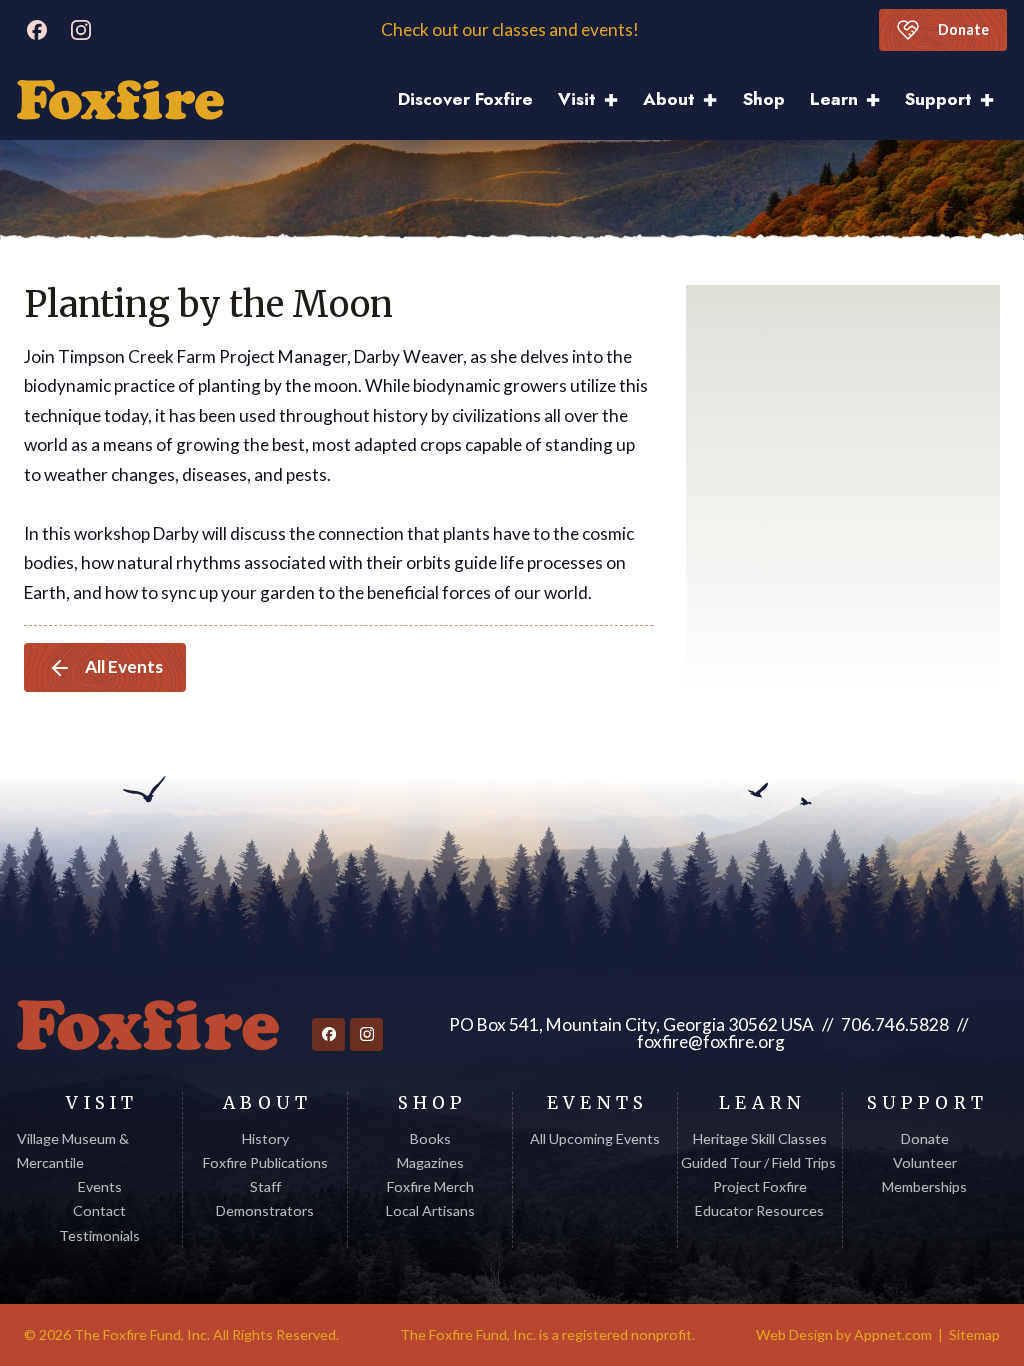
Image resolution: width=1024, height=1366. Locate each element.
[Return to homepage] (148, 1025)
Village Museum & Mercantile (73, 1150)
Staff (265, 1186)
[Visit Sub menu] (617, 100)
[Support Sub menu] (993, 100)
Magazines (430, 1162)
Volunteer (925, 1162)
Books (430, 1138)
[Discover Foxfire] (120, 100)
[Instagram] (80, 30)
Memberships (924, 1186)
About (669, 99)
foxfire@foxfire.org (711, 1041)
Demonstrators (265, 1210)
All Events (124, 666)
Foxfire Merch (430, 1186)
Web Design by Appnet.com (844, 1334)
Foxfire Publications (265, 1162)
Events (100, 1186)
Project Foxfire (760, 1186)
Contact (99, 1210)
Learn (834, 99)
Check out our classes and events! (511, 30)
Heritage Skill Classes (760, 1138)
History (265, 1138)
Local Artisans (430, 1210)
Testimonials (99, 1235)
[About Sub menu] (716, 100)
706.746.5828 (895, 1024)
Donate (963, 29)
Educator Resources (759, 1210)
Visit (577, 99)
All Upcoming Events (595, 1138)
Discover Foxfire (465, 99)
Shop (764, 99)
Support (938, 99)
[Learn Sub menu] (879, 100)
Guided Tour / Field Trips (760, 1162)
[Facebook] (36, 30)
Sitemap (974, 1334)
